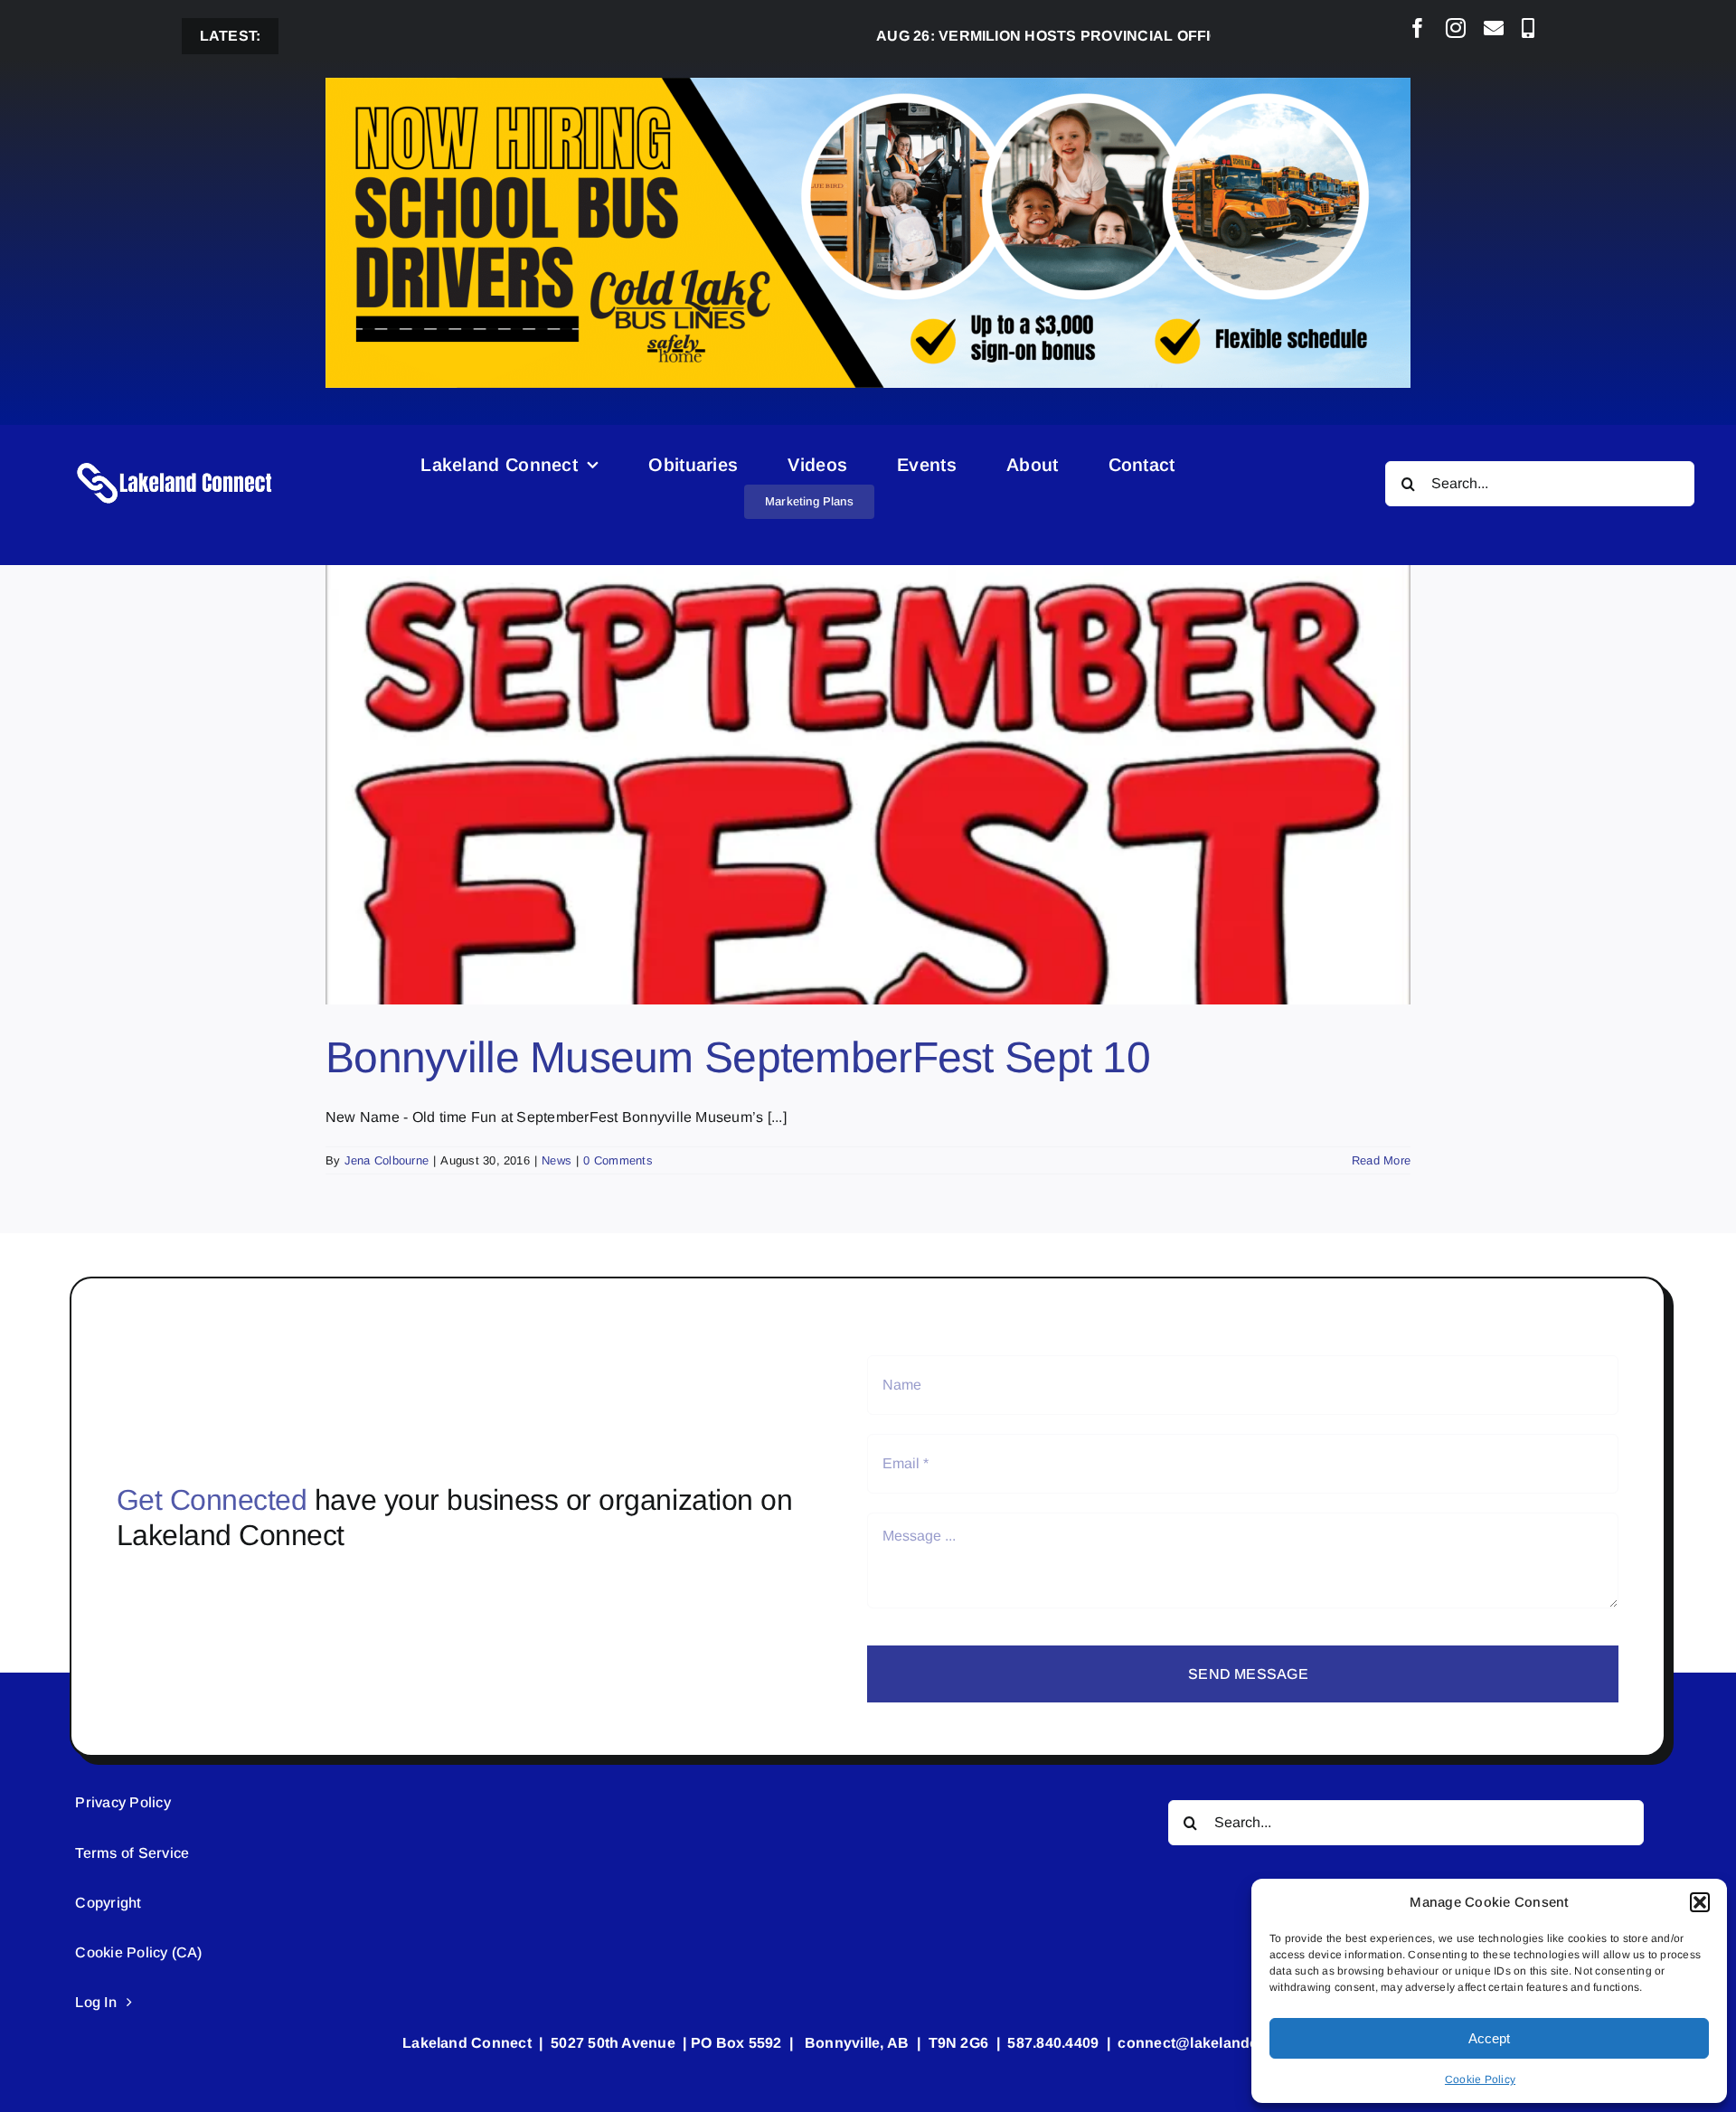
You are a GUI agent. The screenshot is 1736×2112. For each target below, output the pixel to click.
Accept (1489, 2038)
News (557, 1160)
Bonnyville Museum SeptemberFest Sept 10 (738, 1057)
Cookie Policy (1480, 2079)
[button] (1700, 1902)
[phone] (1528, 28)
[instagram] (1456, 28)
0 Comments (618, 1160)
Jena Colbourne (387, 1160)
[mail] (1494, 28)
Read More (1381, 1160)
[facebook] (1418, 28)
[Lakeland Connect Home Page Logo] (175, 462)
